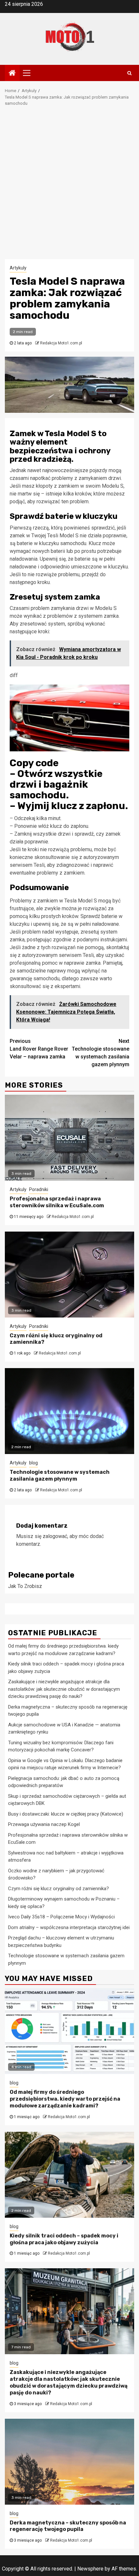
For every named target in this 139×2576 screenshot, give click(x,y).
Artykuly (18, 268)
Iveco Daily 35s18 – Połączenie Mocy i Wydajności (61, 1917)
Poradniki (39, 1189)
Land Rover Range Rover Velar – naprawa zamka (39, 1049)
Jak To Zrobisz (25, 1586)
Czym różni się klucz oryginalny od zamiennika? (59, 1889)
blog (33, 1463)
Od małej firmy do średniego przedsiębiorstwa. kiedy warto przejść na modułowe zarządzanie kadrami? (65, 2099)
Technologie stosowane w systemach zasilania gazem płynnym (101, 1053)
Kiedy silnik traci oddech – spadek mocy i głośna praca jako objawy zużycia (64, 2239)
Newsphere (90, 2569)
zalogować (55, 1536)
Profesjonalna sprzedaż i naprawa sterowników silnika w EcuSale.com (57, 1202)
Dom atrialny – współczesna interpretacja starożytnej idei (69, 1927)
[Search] (129, 73)
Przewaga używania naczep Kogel (44, 1824)
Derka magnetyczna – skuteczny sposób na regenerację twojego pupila (68, 2526)
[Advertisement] (69, 186)
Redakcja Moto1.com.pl (61, 343)
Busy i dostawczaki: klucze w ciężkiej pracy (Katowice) (66, 1814)
